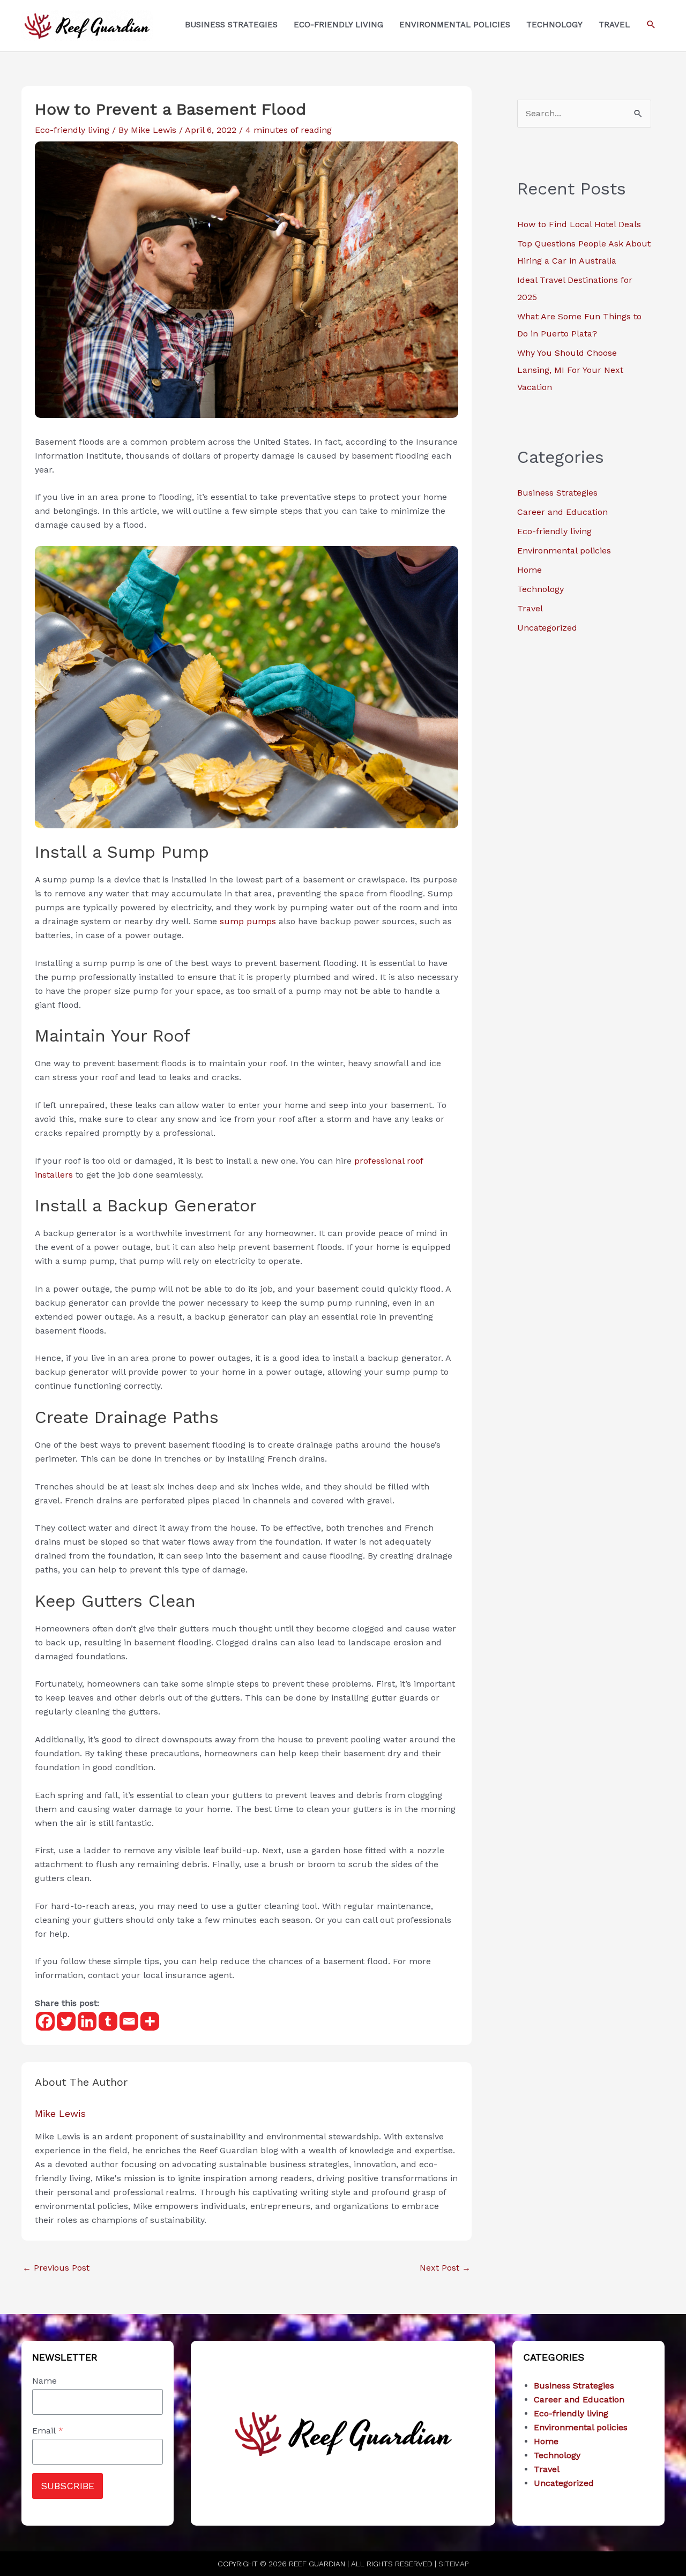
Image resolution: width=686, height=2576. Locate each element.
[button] (651, 25)
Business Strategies (557, 493)
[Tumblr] (108, 2021)
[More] (150, 2021)
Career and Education (562, 512)
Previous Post (56, 2268)
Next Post (445, 2268)
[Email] (129, 2021)
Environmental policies (564, 551)
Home (530, 570)
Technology (540, 589)
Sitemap (453, 2564)
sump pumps (248, 921)
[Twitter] (66, 2021)
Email (48, 2431)
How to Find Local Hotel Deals (579, 224)
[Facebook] (45, 2021)
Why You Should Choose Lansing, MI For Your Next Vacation (570, 370)
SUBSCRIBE (68, 2486)
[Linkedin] (87, 2021)
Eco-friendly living (72, 130)
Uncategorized (547, 628)
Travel (530, 608)
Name (44, 2381)
